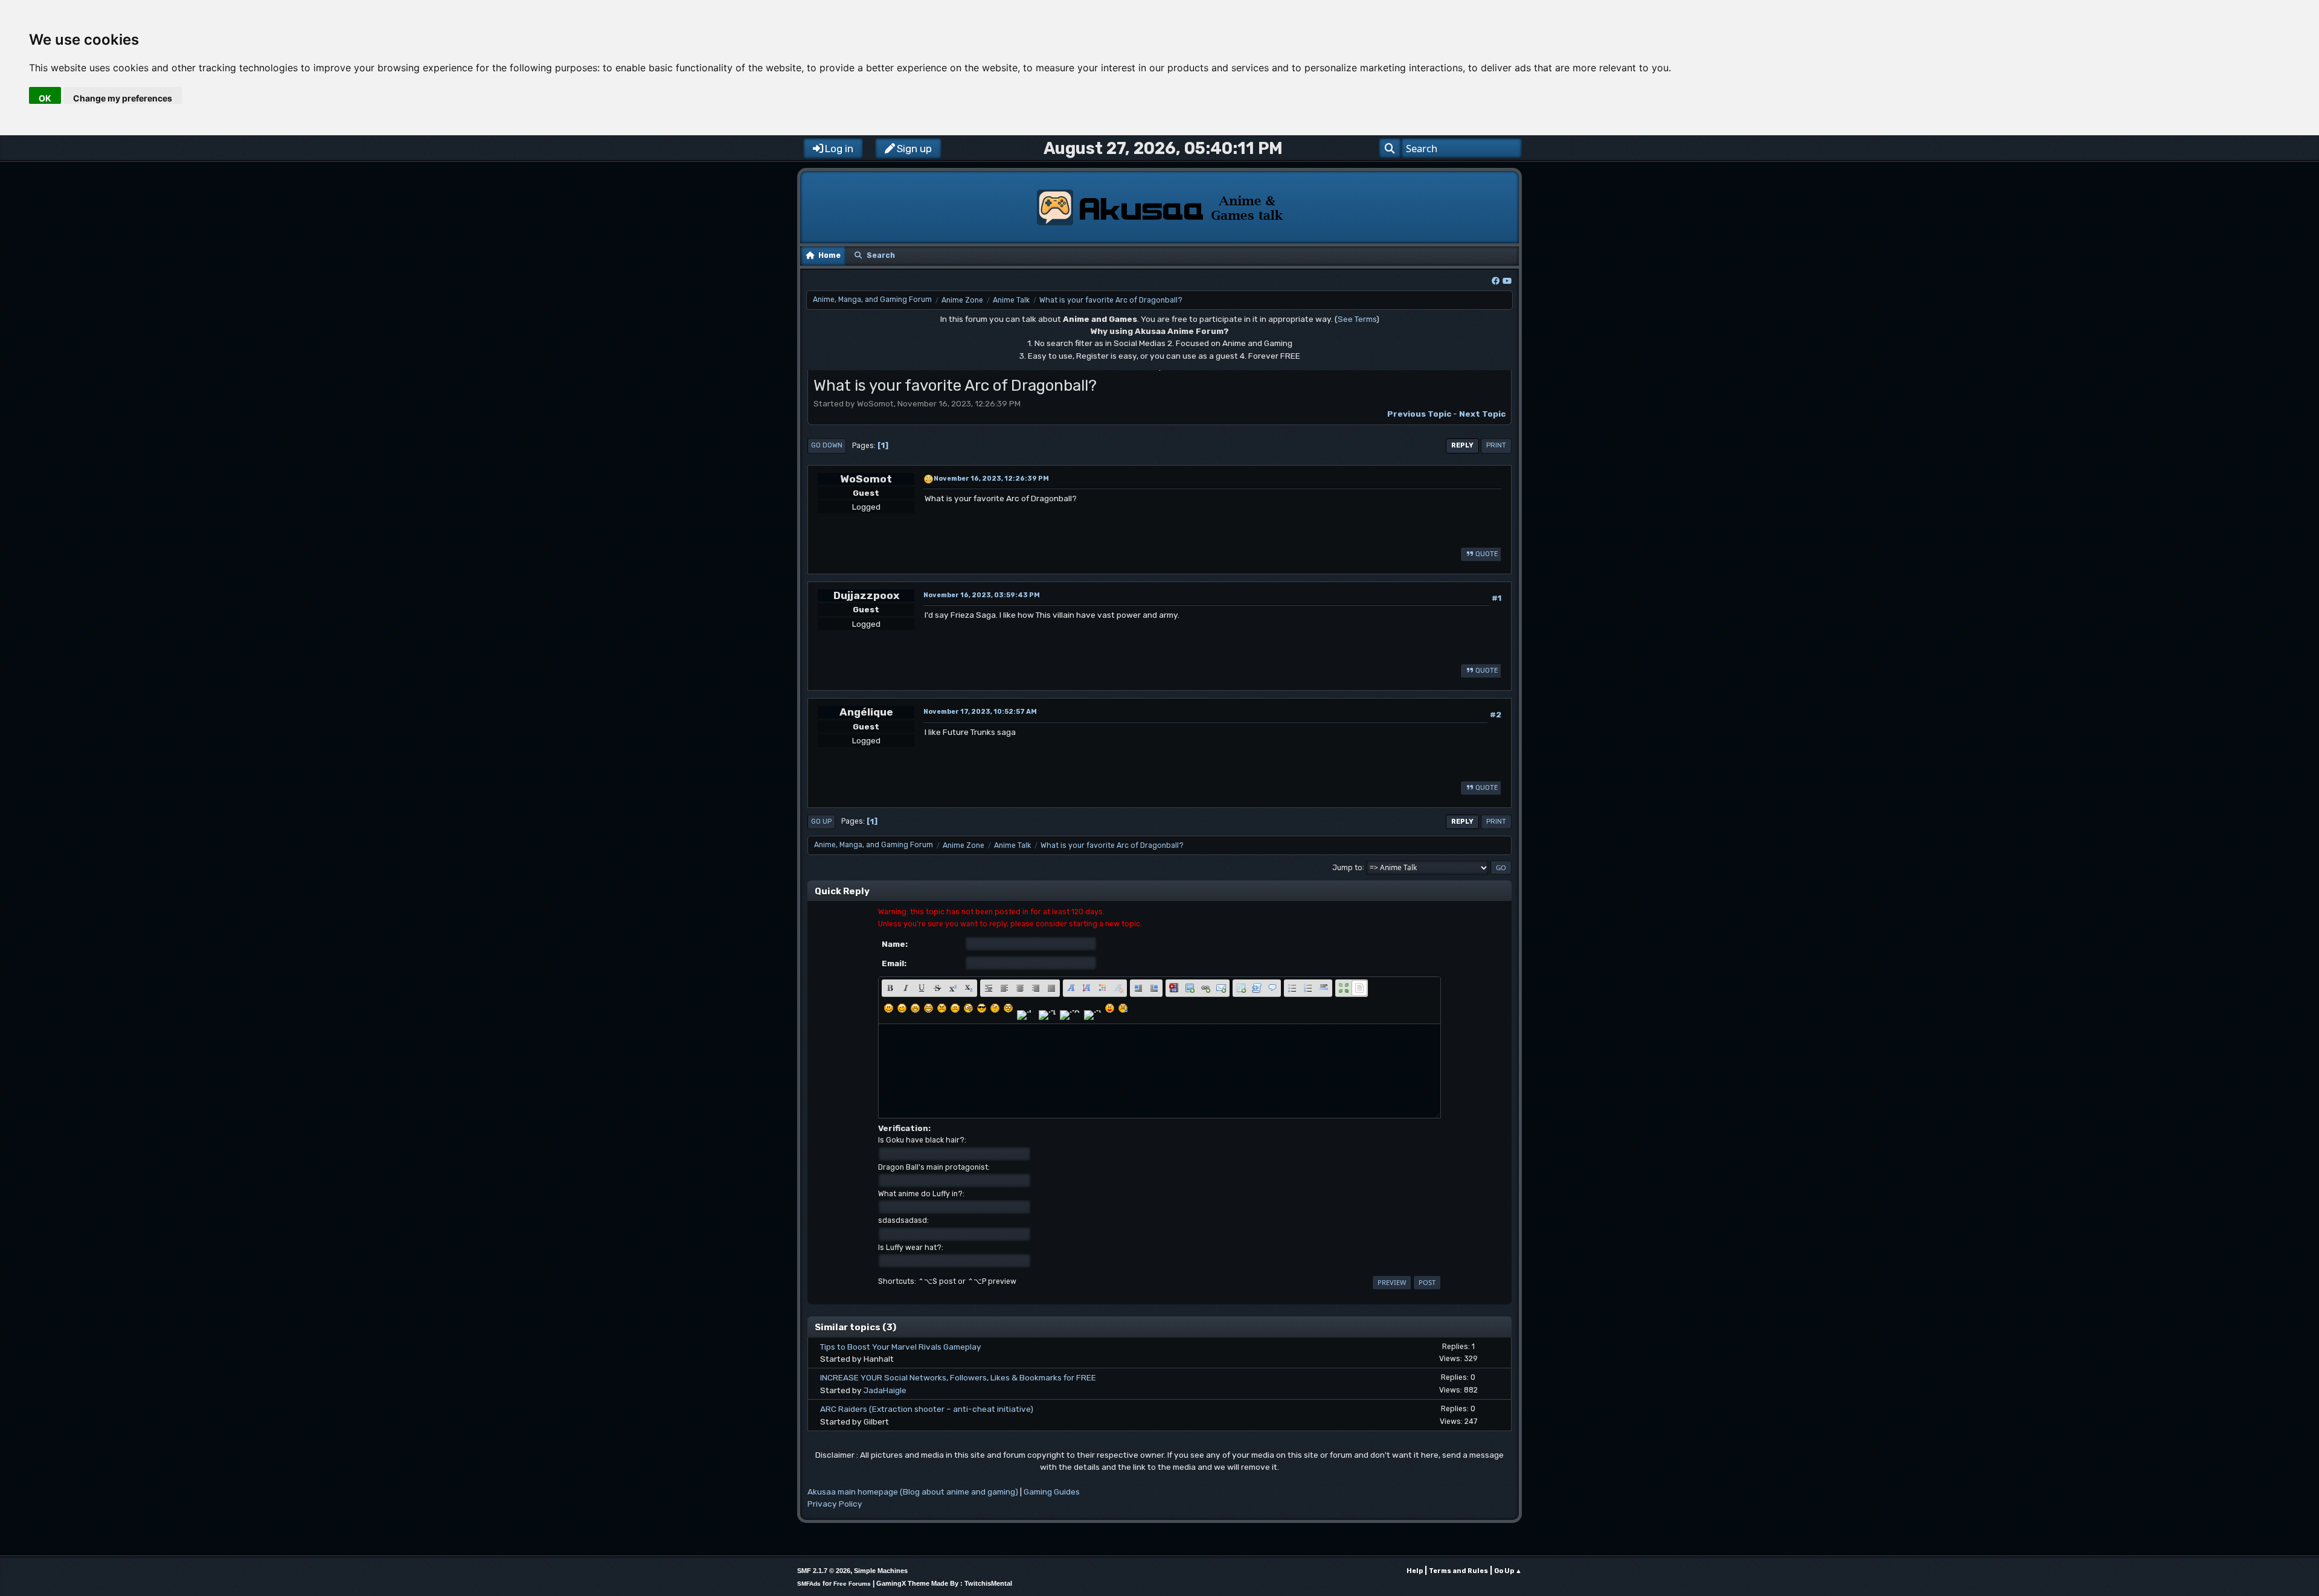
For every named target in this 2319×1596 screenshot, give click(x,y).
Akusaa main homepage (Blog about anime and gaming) (913, 1492)
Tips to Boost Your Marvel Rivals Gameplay (901, 1347)
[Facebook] (1496, 281)
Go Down (827, 445)
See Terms (1357, 319)
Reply (1462, 445)
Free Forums (852, 1584)
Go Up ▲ (1508, 1571)
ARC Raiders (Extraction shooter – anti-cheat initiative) (927, 1409)
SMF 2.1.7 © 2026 (824, 1571)
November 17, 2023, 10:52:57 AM (980, 712)
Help (1415, 1571)
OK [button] (45, 98)
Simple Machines (881, 1571)
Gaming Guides (1052, 1492)
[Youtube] (1507, 281)
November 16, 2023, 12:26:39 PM (991, 479)
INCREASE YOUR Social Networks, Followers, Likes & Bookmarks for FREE (958, 1377)
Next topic (1482, 414)
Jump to (1347, 867)
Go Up (821, 822)
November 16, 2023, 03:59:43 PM (982, 595)
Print (1496, 445)
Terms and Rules (1458, 1571)
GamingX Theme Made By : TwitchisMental (944, 1583)
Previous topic (1419, 414)
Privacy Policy (835, 1504)
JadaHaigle (885, 1390)
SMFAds (809, 1584)
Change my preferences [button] (123, 98)
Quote (1487, 554)
